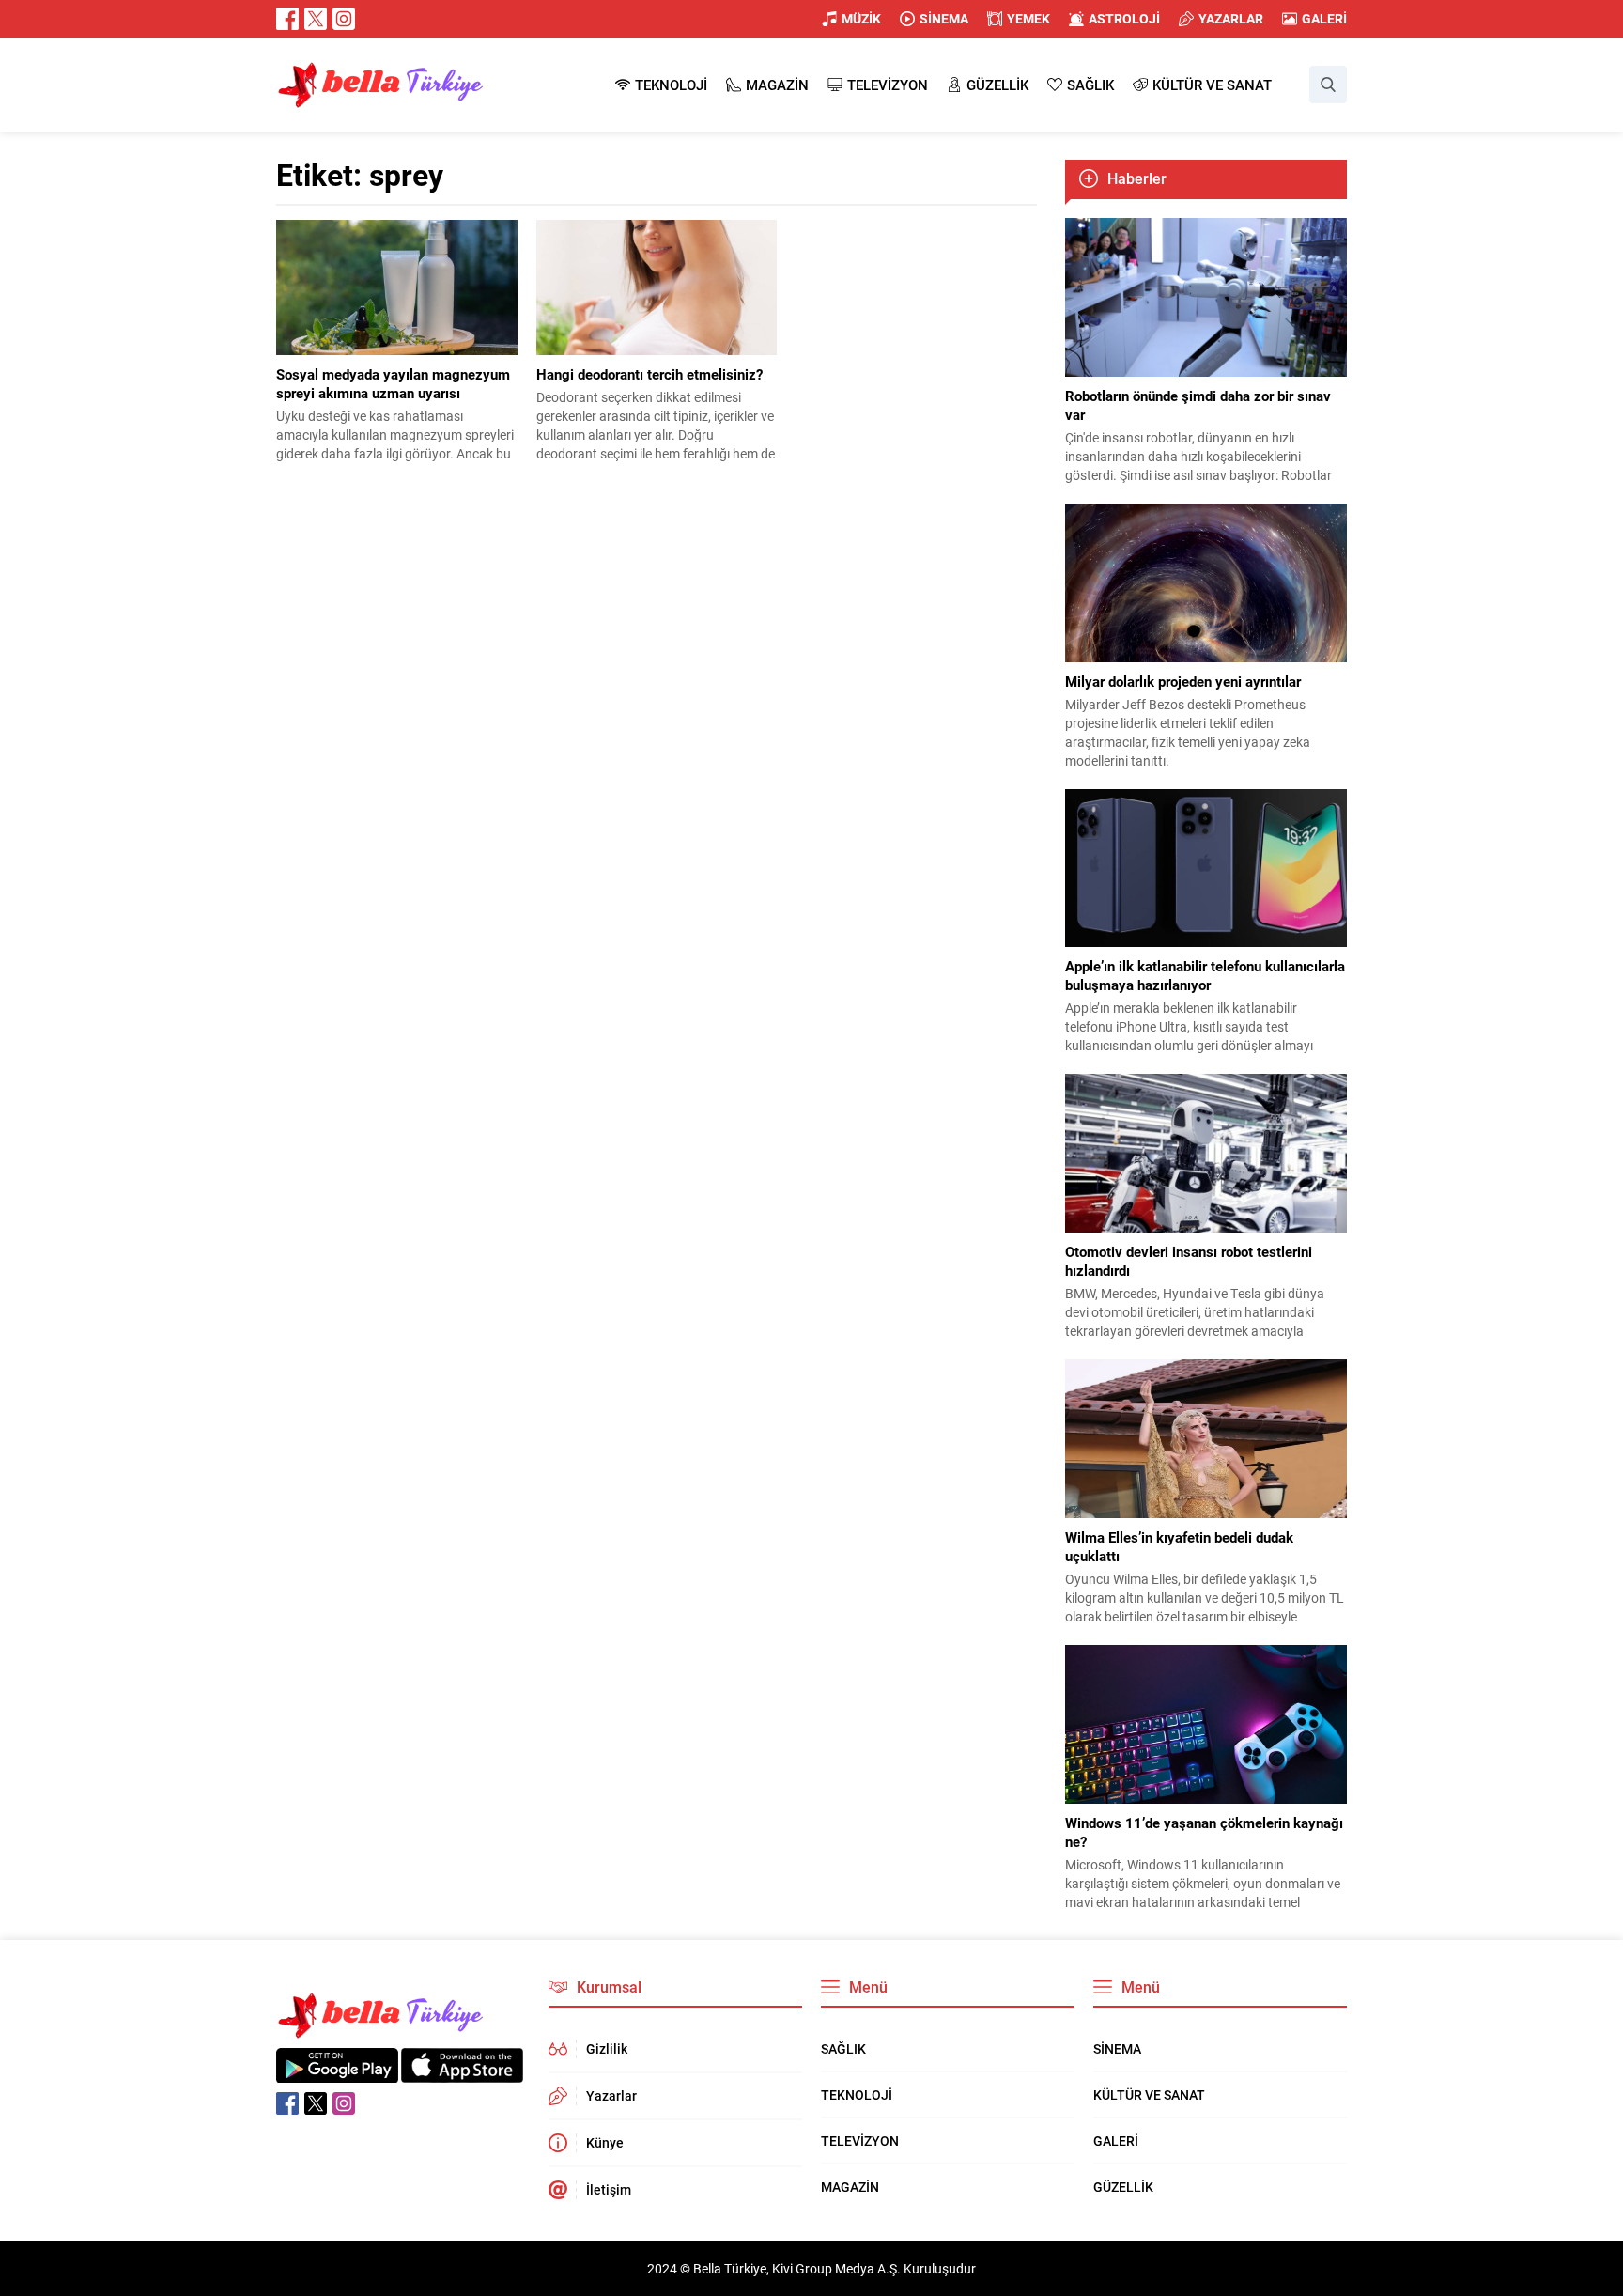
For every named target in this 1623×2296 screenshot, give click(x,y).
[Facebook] (287, 19)
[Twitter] (316, 19)
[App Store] (462, 2073)
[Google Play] (337, 2073)
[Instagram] (344, 19)
